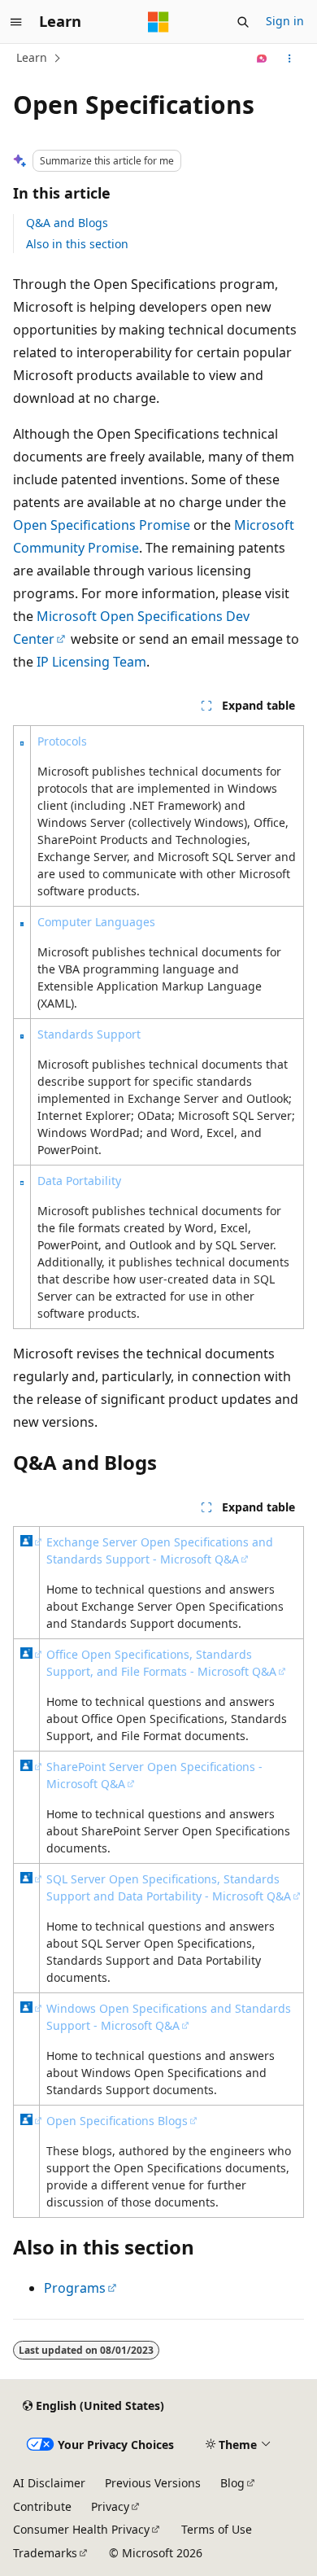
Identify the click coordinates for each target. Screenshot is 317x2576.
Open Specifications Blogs (117, 2121)
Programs (75, 2288)
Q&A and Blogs (67, 223)
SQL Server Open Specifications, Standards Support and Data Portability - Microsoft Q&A (169, 1887)
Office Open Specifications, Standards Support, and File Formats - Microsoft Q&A (161, 1663)
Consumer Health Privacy (81, 2529)
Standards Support (89, 1034)
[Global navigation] (16, 22)
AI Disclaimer (49, 2483)
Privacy (110, 2506)
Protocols (62, 741)
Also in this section (77, 244)
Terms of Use (217, 2529)
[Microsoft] (158, 22)
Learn (32, 57)
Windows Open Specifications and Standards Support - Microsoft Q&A (169, 2017)
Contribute (42, 2506)
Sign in (285, 21)
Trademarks (45, 2553)
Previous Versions (153, 2483)
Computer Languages (96, 922)
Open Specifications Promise (102, 525)
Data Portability (79, 1181)
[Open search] (243, 22)
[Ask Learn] (262, 59)
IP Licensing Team (91, 662)
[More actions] (290, 59)
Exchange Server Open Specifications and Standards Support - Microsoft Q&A (160, 1550)
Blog (232, 2483)
